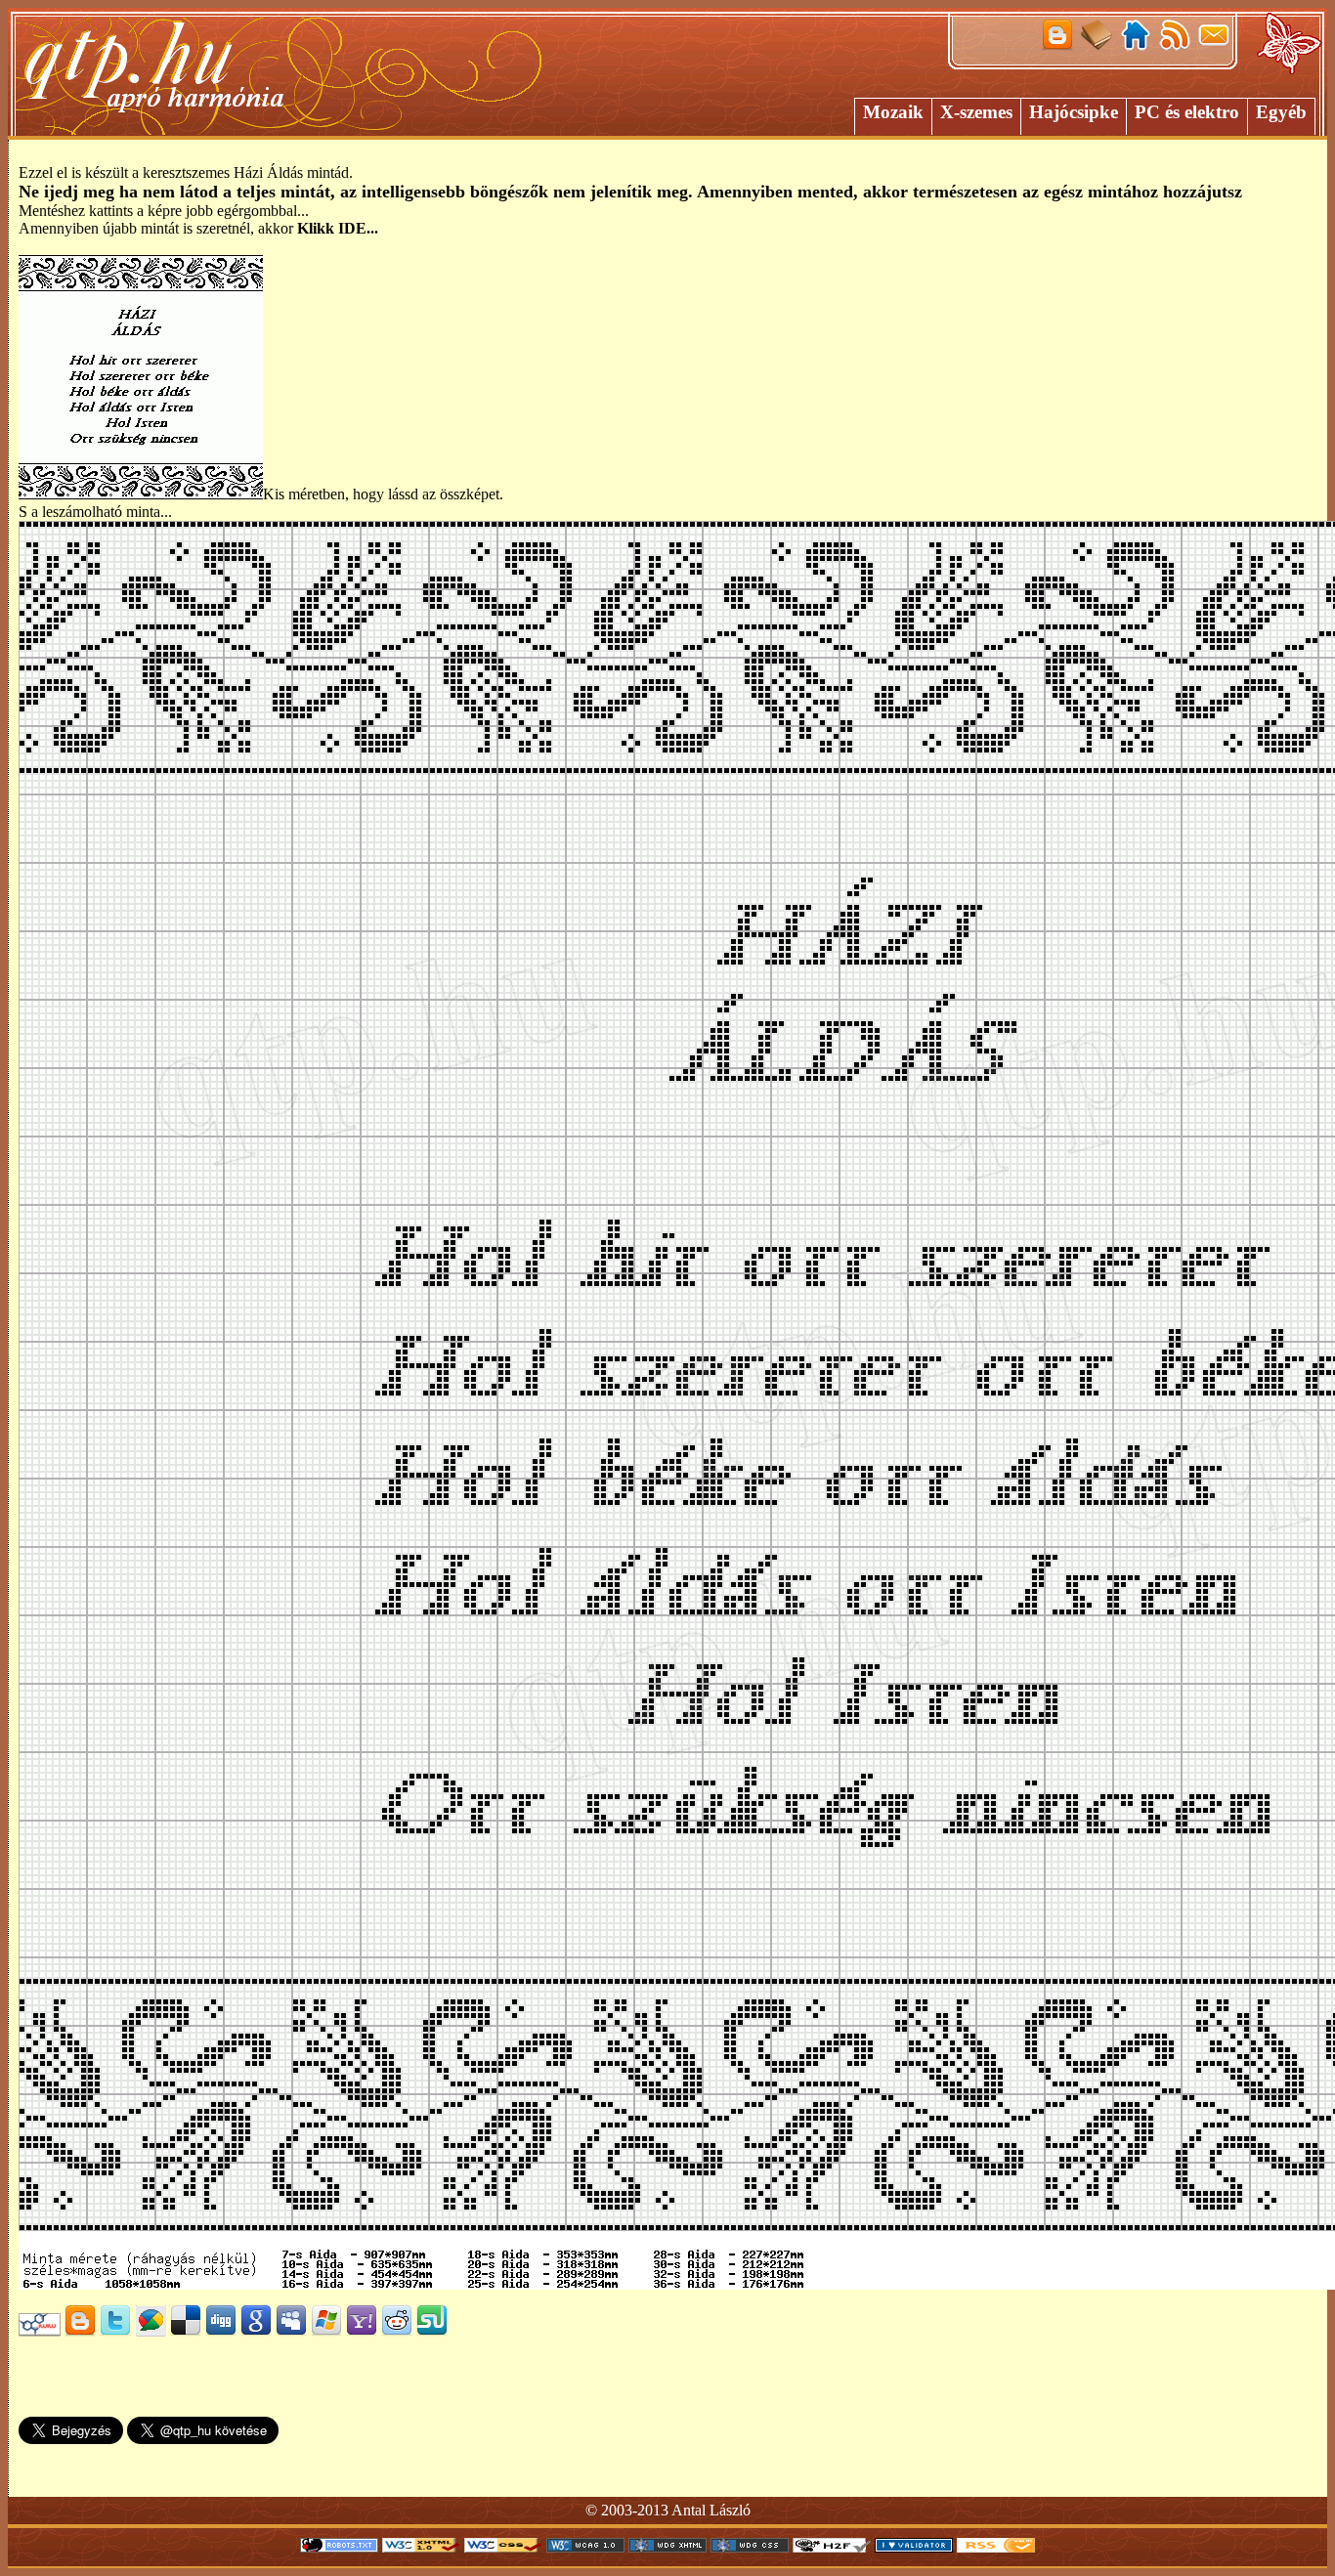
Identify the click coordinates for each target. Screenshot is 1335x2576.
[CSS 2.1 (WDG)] (750, 2547)
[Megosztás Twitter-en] (115, 2331)
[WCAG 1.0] (585, 2547)
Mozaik (893, 112)
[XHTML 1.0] (421, 2547)
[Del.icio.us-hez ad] (186, 2331)
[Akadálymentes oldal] (832, 2547)
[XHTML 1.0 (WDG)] (667, 2547)
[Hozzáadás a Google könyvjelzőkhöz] (256, 2331)
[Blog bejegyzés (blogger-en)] (80, 2331)
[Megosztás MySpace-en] (291, 2331)
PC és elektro (1187, 112)
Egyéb (1281, 112)
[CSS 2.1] (503, 2547)
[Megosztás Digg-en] (221, 2331)
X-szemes (976, 112)
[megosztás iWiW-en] (40, 2331)
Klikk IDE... (338, 228)
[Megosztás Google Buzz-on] (151, 2331)
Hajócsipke (1074, 112)
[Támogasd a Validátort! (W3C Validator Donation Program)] (914, 2547)
